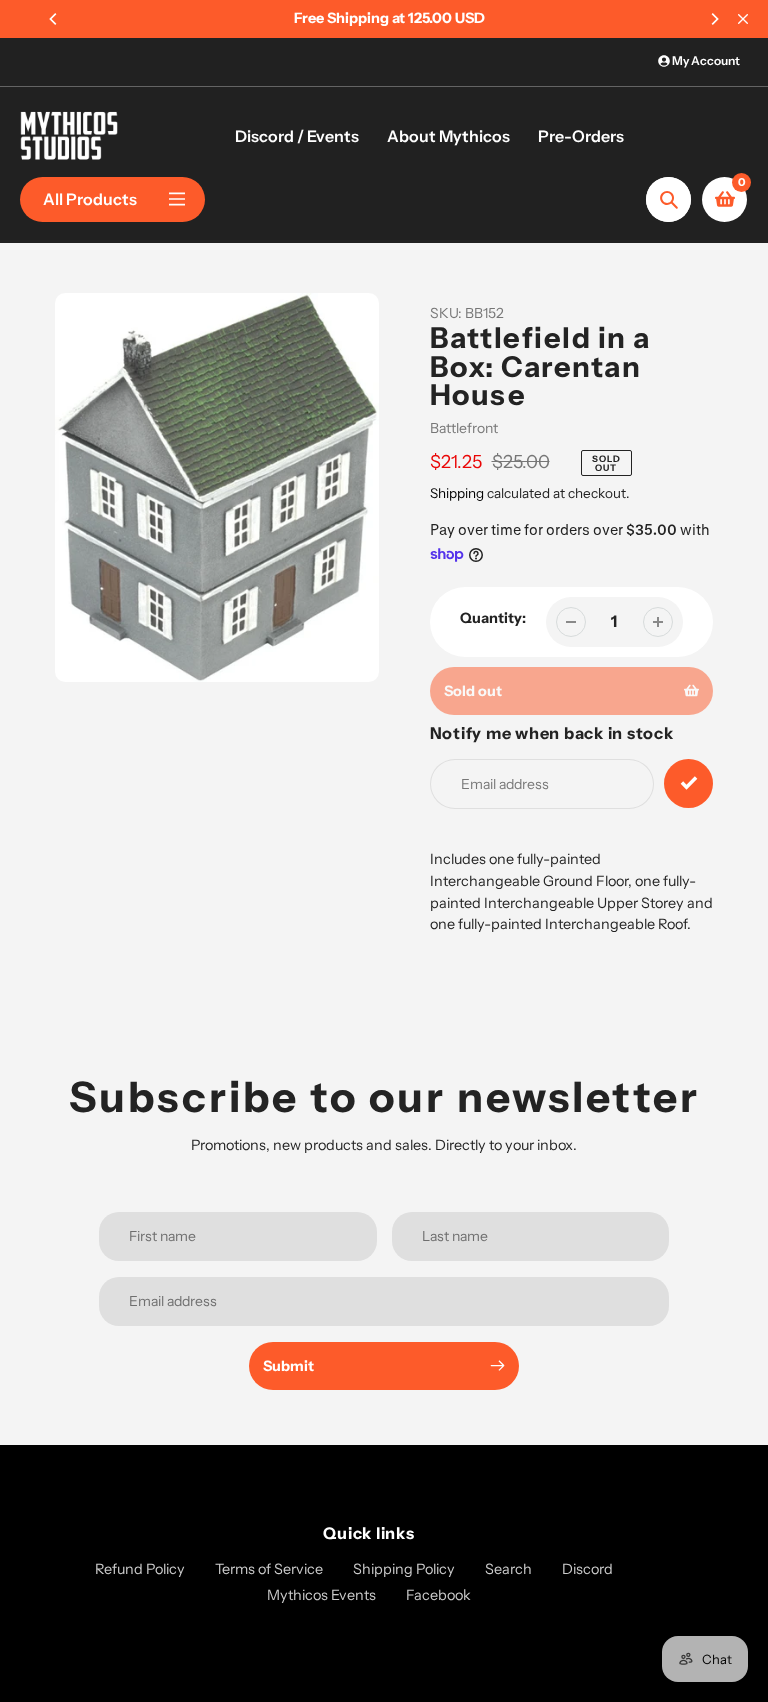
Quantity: (493, 618)
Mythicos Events (321, 1595)
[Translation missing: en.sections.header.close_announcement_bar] (743, 19)
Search (508, 1569)
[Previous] (54, 19)
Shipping (457, 493)
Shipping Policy (404, 1569)
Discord (587, 1569)
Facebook (438, 1595)
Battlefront (464, 428)
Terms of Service (269, 1569)
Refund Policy (140, 1569)
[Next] (714, 19)
